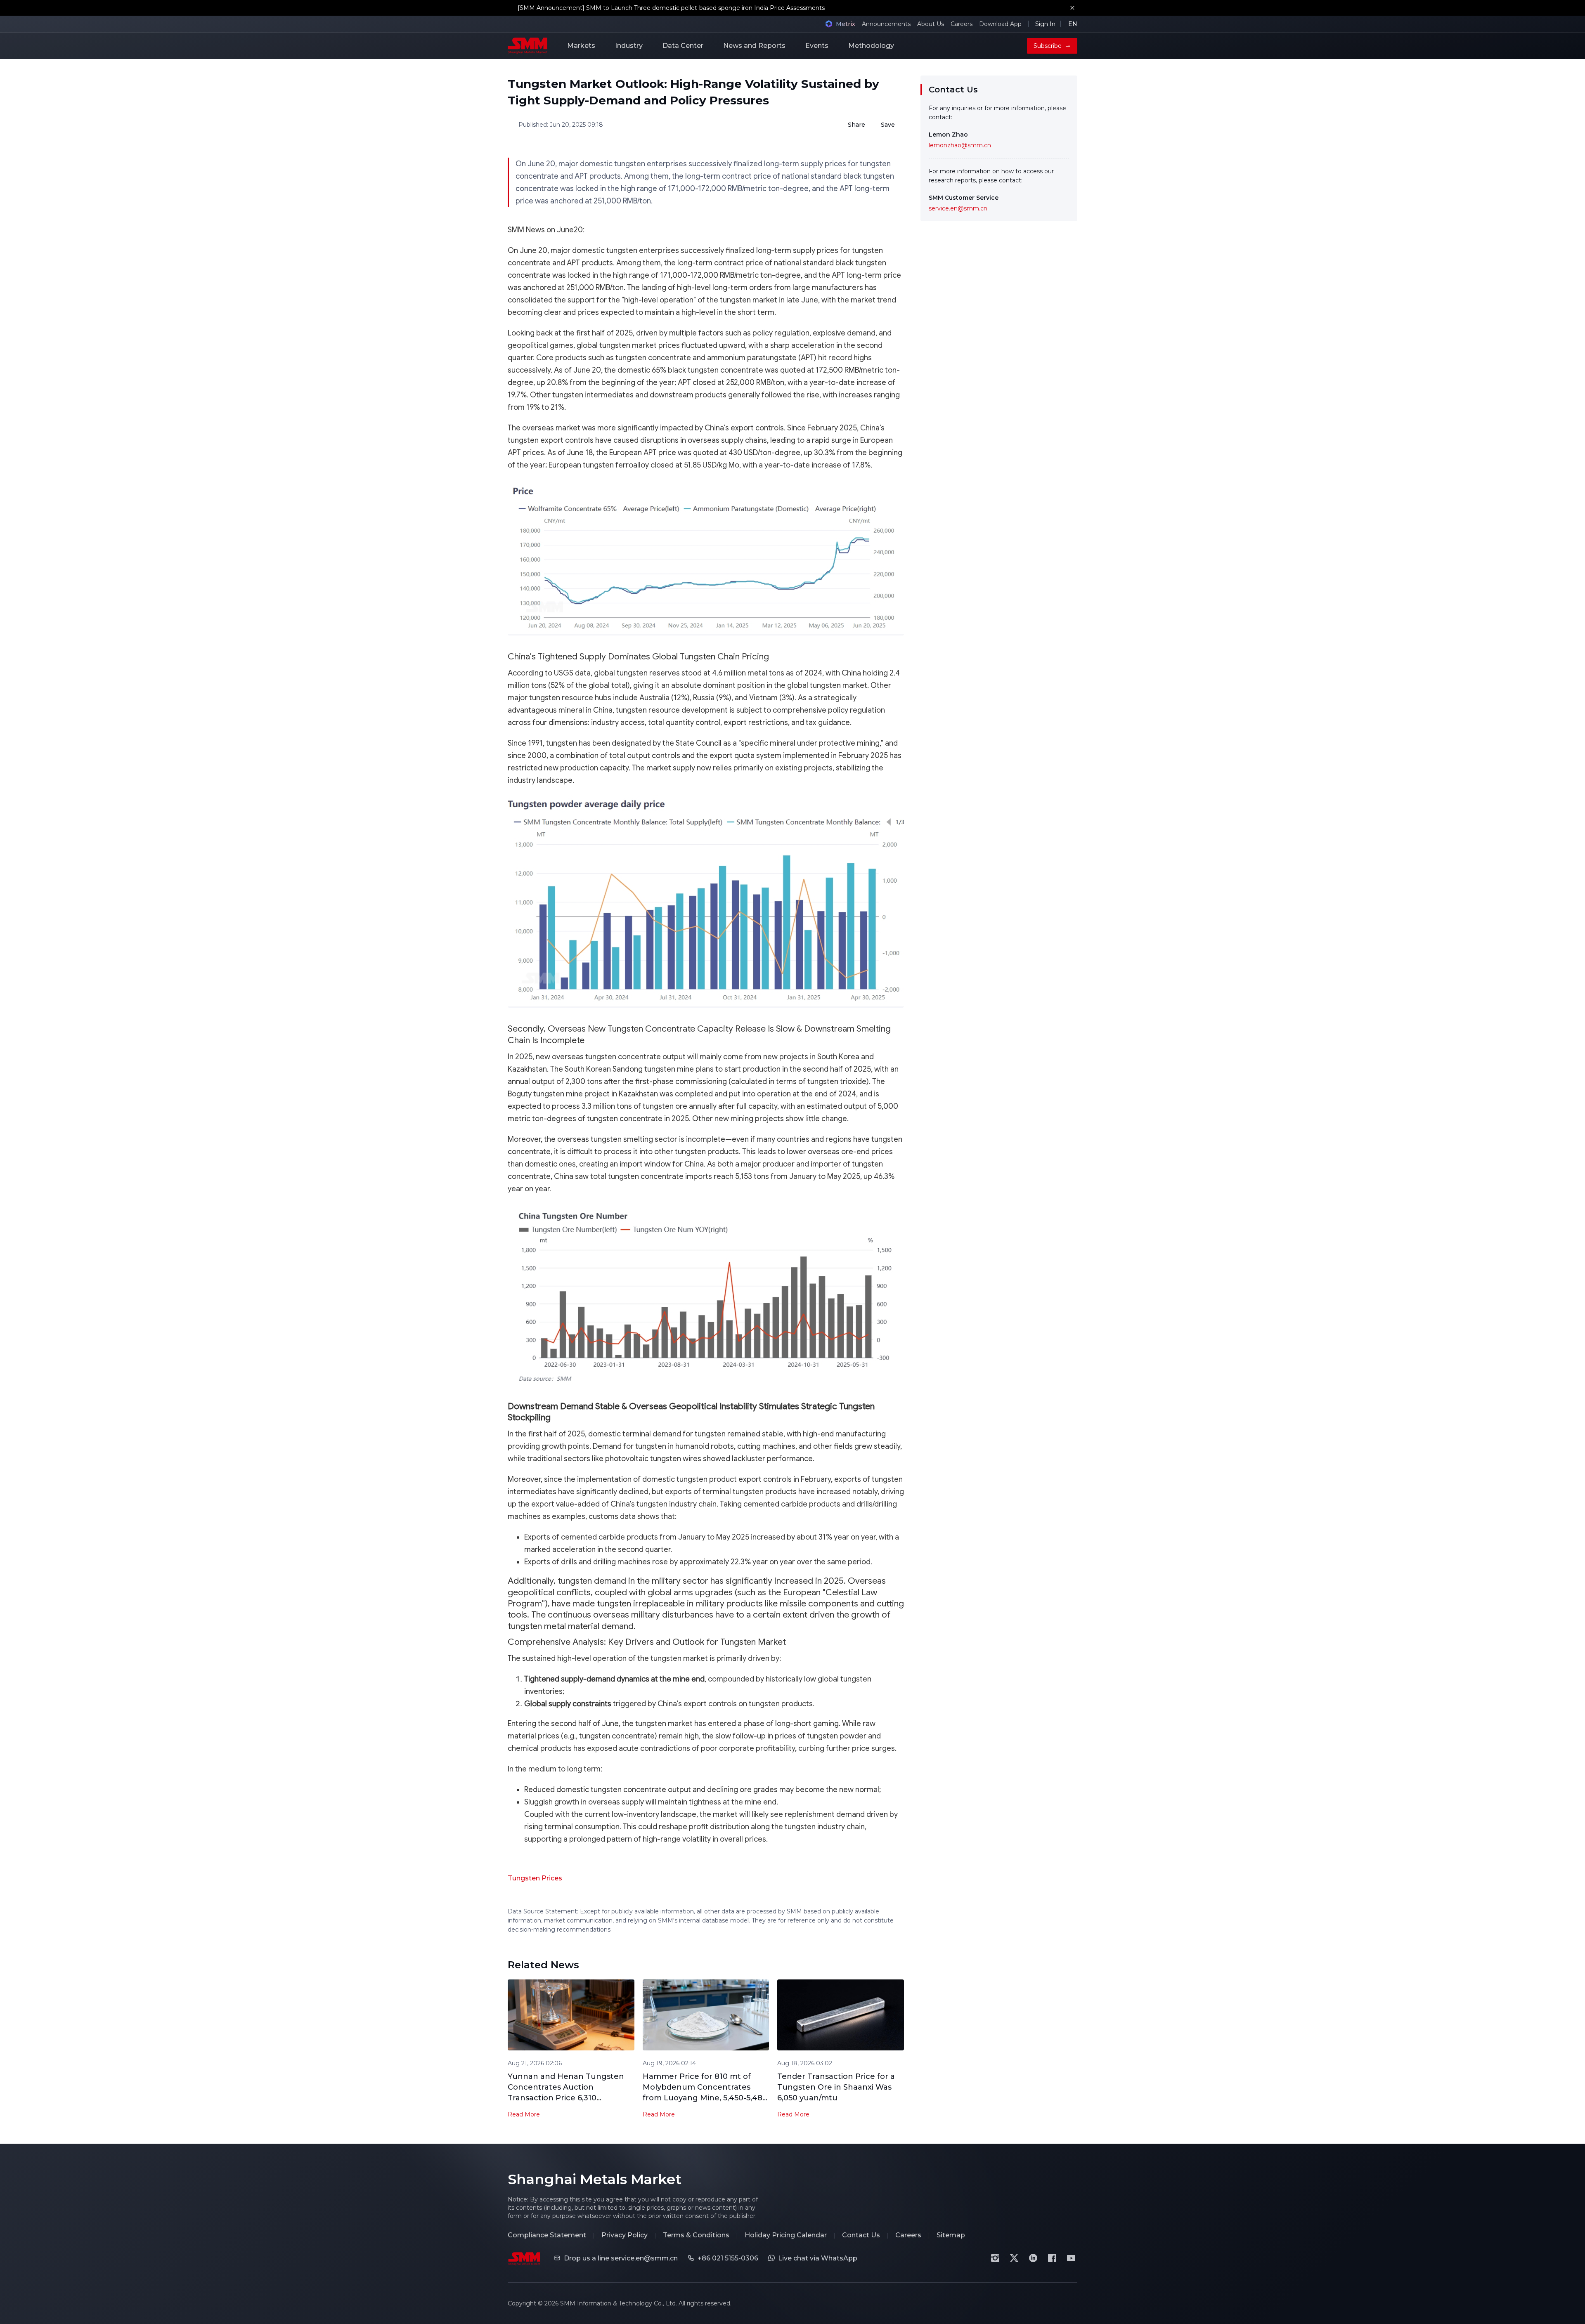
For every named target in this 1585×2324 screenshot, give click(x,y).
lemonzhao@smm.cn (960, 145)
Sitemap (951, 2235)
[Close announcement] (1072, 8)
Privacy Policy (625, 2235)
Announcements (886, 24)
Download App (1000, 24)
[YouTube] (1071, 2258)
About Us (931, 24)
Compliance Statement (547, 2235)
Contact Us (861, 2235)
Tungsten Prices (535, 1878)
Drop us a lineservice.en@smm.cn (621, 2258)
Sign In (1045, 24)
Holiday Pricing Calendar (786, 2235)
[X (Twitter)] (1014, 2258)
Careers (962, 24)
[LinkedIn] (1033, 2258)
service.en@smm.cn (958, 208)
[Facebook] (1052, 2258)
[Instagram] (995, 2258)
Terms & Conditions (696, 2235)
